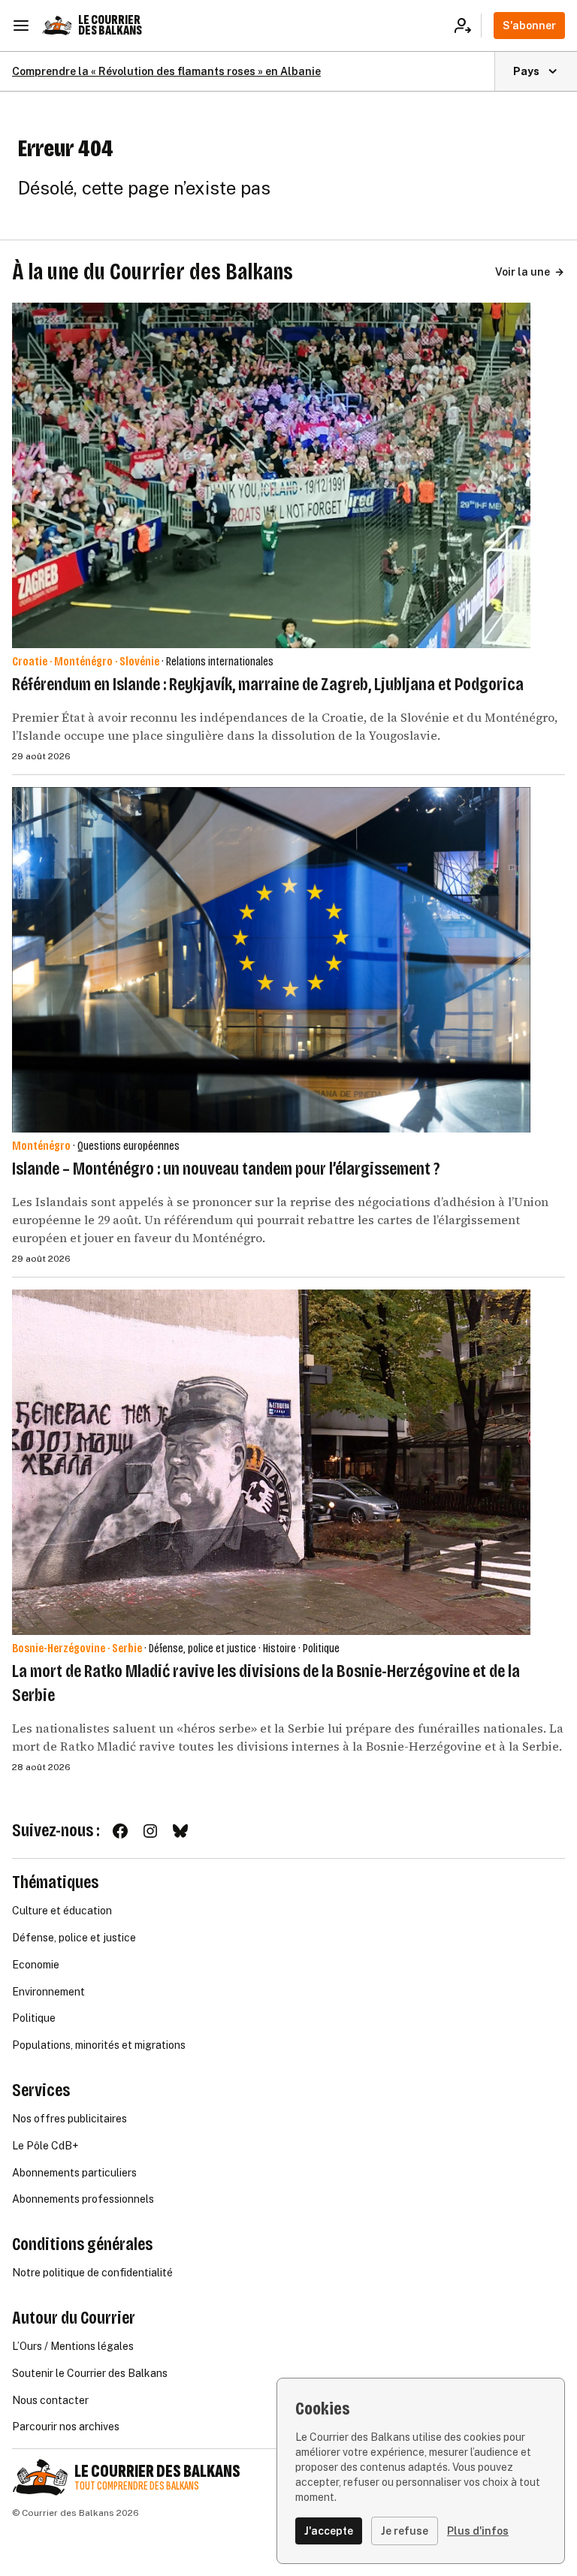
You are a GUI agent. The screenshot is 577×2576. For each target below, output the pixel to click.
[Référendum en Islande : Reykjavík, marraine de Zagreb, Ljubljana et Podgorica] (271, 475)
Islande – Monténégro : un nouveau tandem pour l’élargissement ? (226, 1169)
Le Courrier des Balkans (110, 25)
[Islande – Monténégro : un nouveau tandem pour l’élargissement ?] (271, 960)
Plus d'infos (478, 2531)
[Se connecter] (468, 26)
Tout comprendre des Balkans (137, 2486)
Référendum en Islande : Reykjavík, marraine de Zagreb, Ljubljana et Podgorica (268, 684)
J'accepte (329, 2531)
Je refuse (405, 2531)
